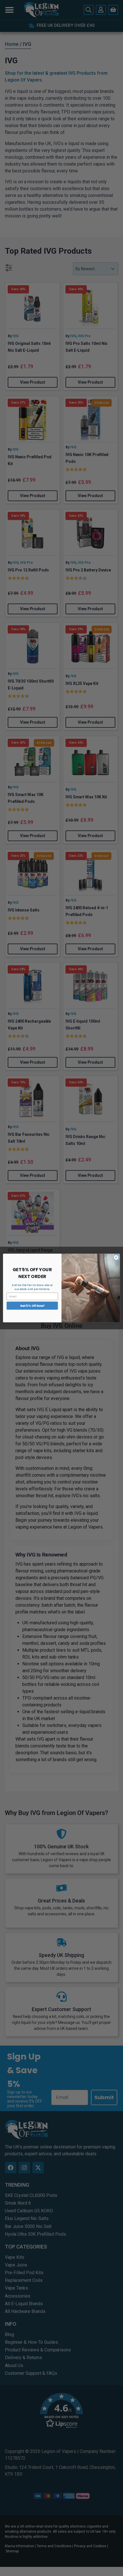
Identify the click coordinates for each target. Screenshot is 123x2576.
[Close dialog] (116, 1258)
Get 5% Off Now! (32, 1306)
